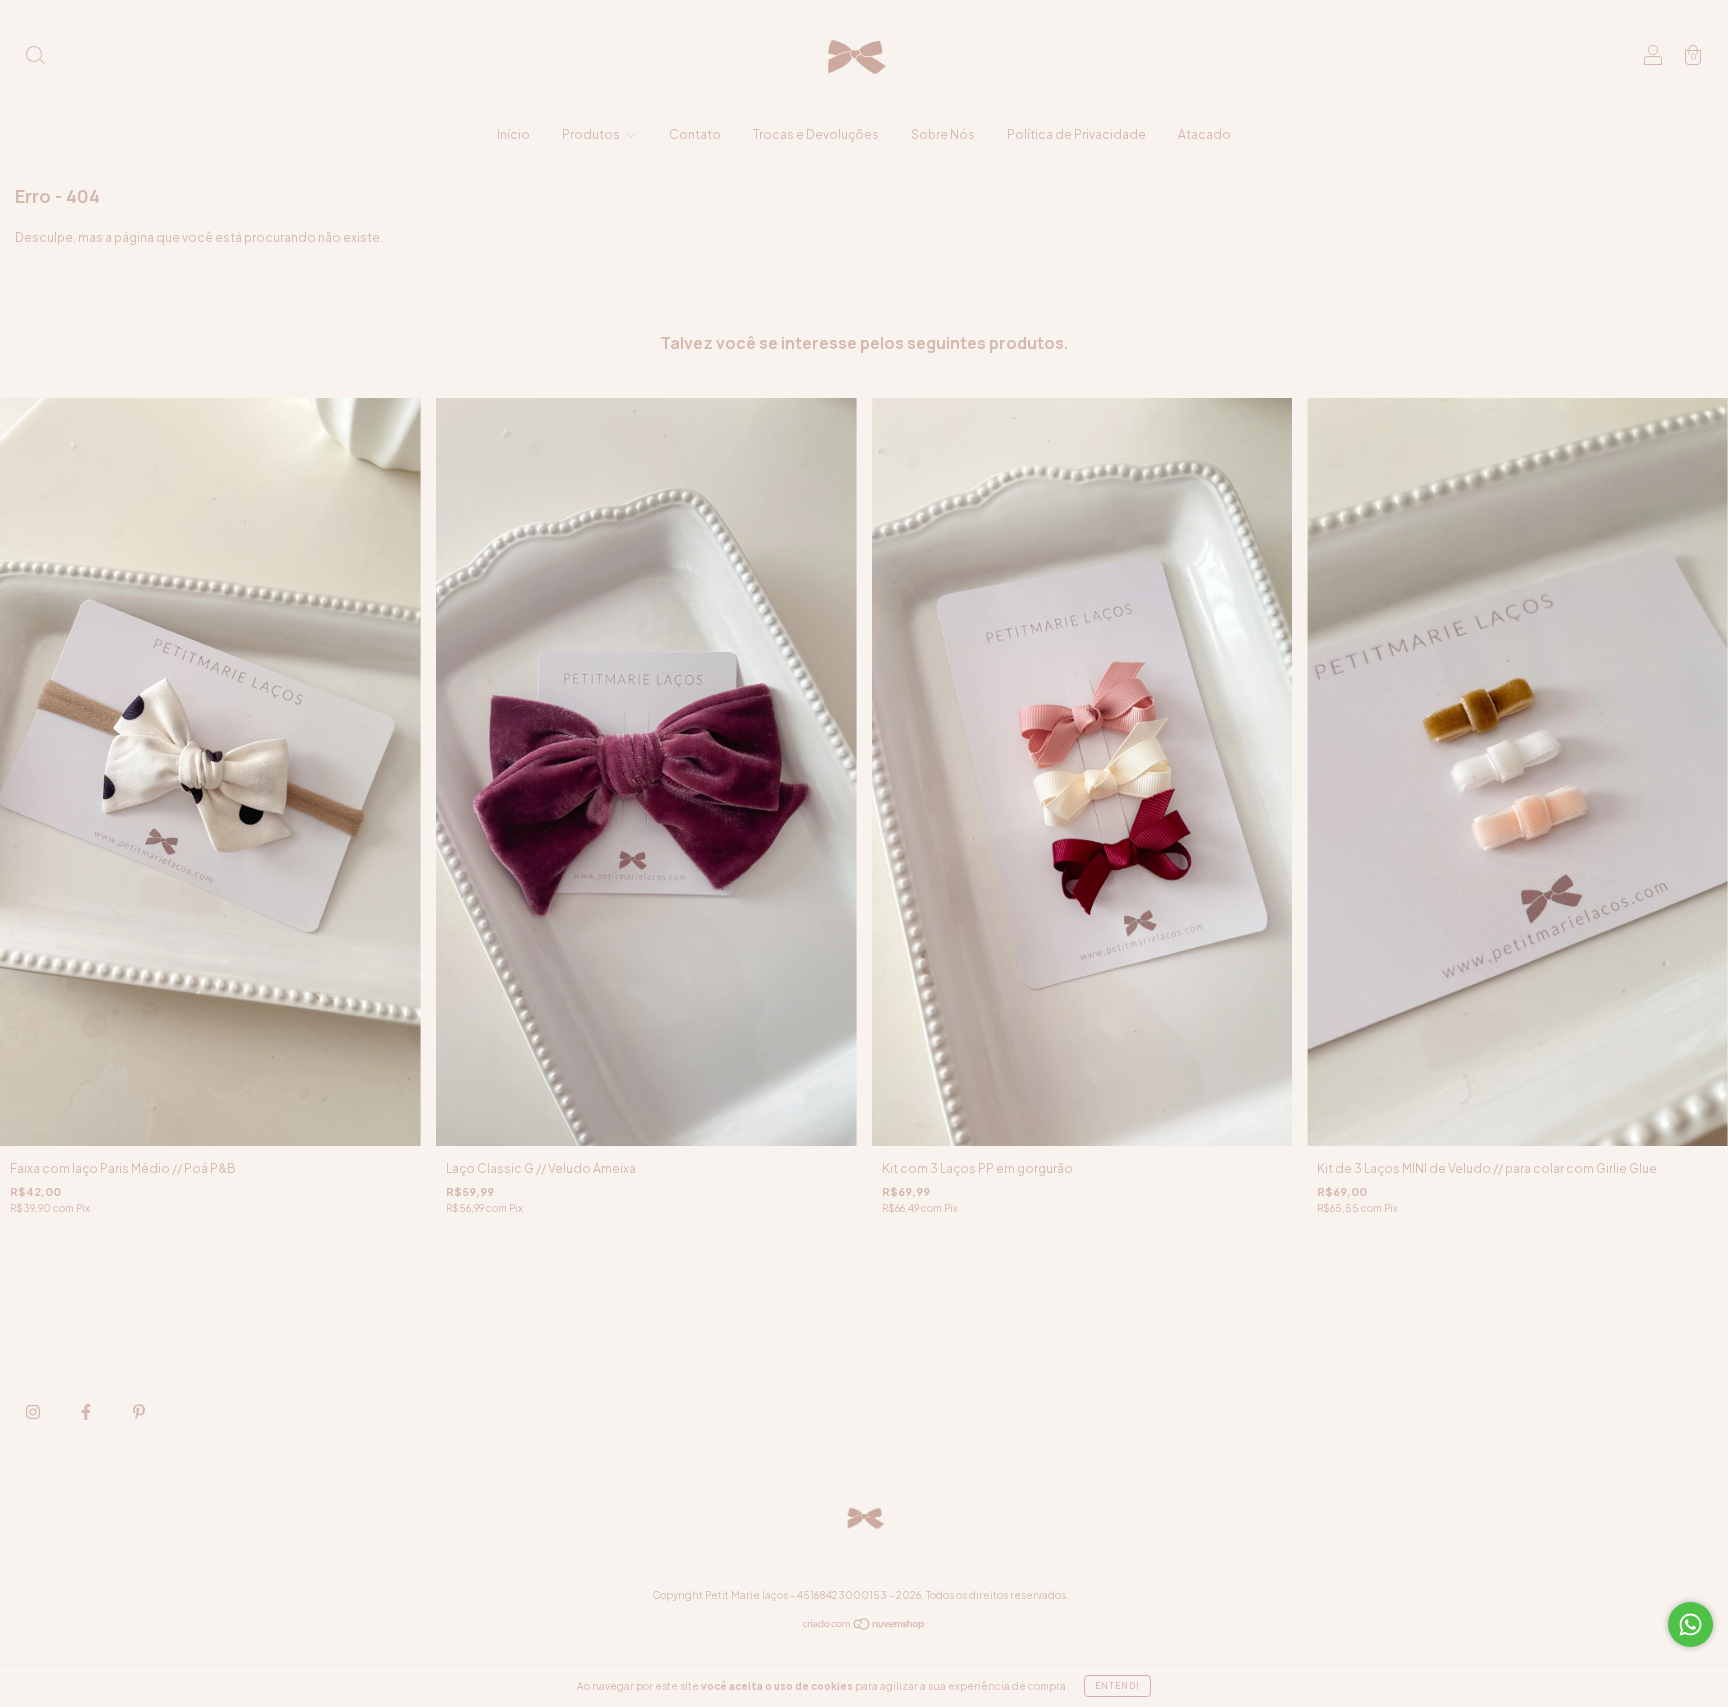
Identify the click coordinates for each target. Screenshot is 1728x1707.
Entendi (1117, 1686)
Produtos (592, 134)
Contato (695, 134)
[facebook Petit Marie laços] (87, 1411)
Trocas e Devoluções (816, 134)
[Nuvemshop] (864, 1626)
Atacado (1204, 134)
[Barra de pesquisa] (35, 57)
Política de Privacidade (1076, 134)
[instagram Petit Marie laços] (34, 1411)
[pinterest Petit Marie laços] (139, 1411)
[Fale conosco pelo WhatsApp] (1690, 1624)
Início (513, 134)
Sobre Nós (943, 134)
